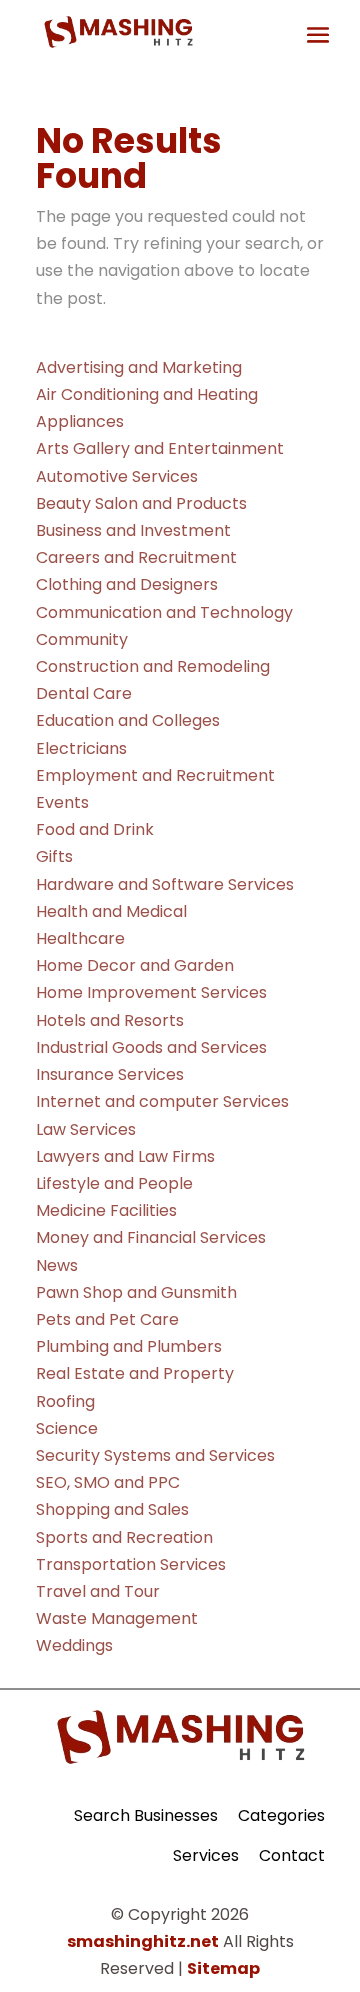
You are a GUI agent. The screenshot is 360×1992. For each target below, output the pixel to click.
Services (206, 1855)
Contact (292, 1855)
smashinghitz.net (143, 1941)
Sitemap (223, 1968)
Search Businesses (146, 1815)
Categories (281, 1815)
